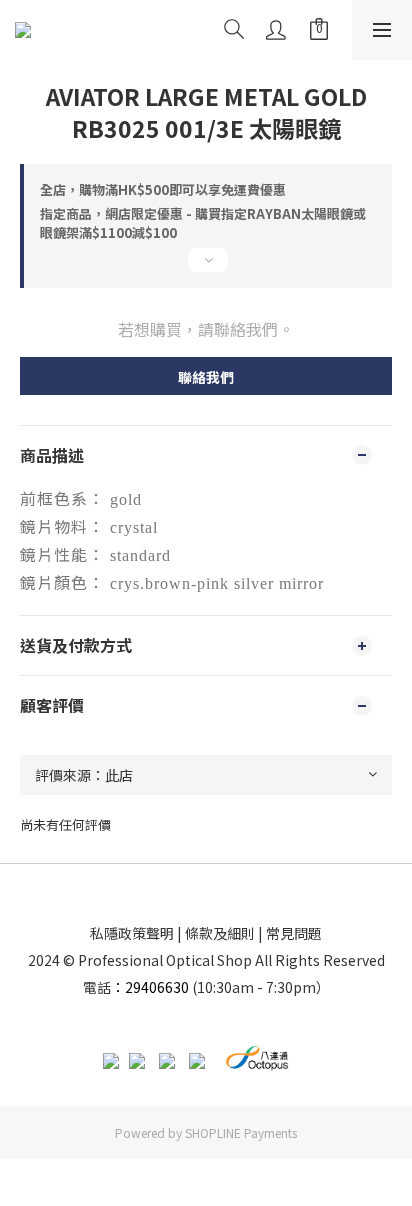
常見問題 (294, 933)
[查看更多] (206, 268)
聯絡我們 (206, 377)
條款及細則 (220, 933)
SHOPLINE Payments (241, 1132)
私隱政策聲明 (132, 933)
